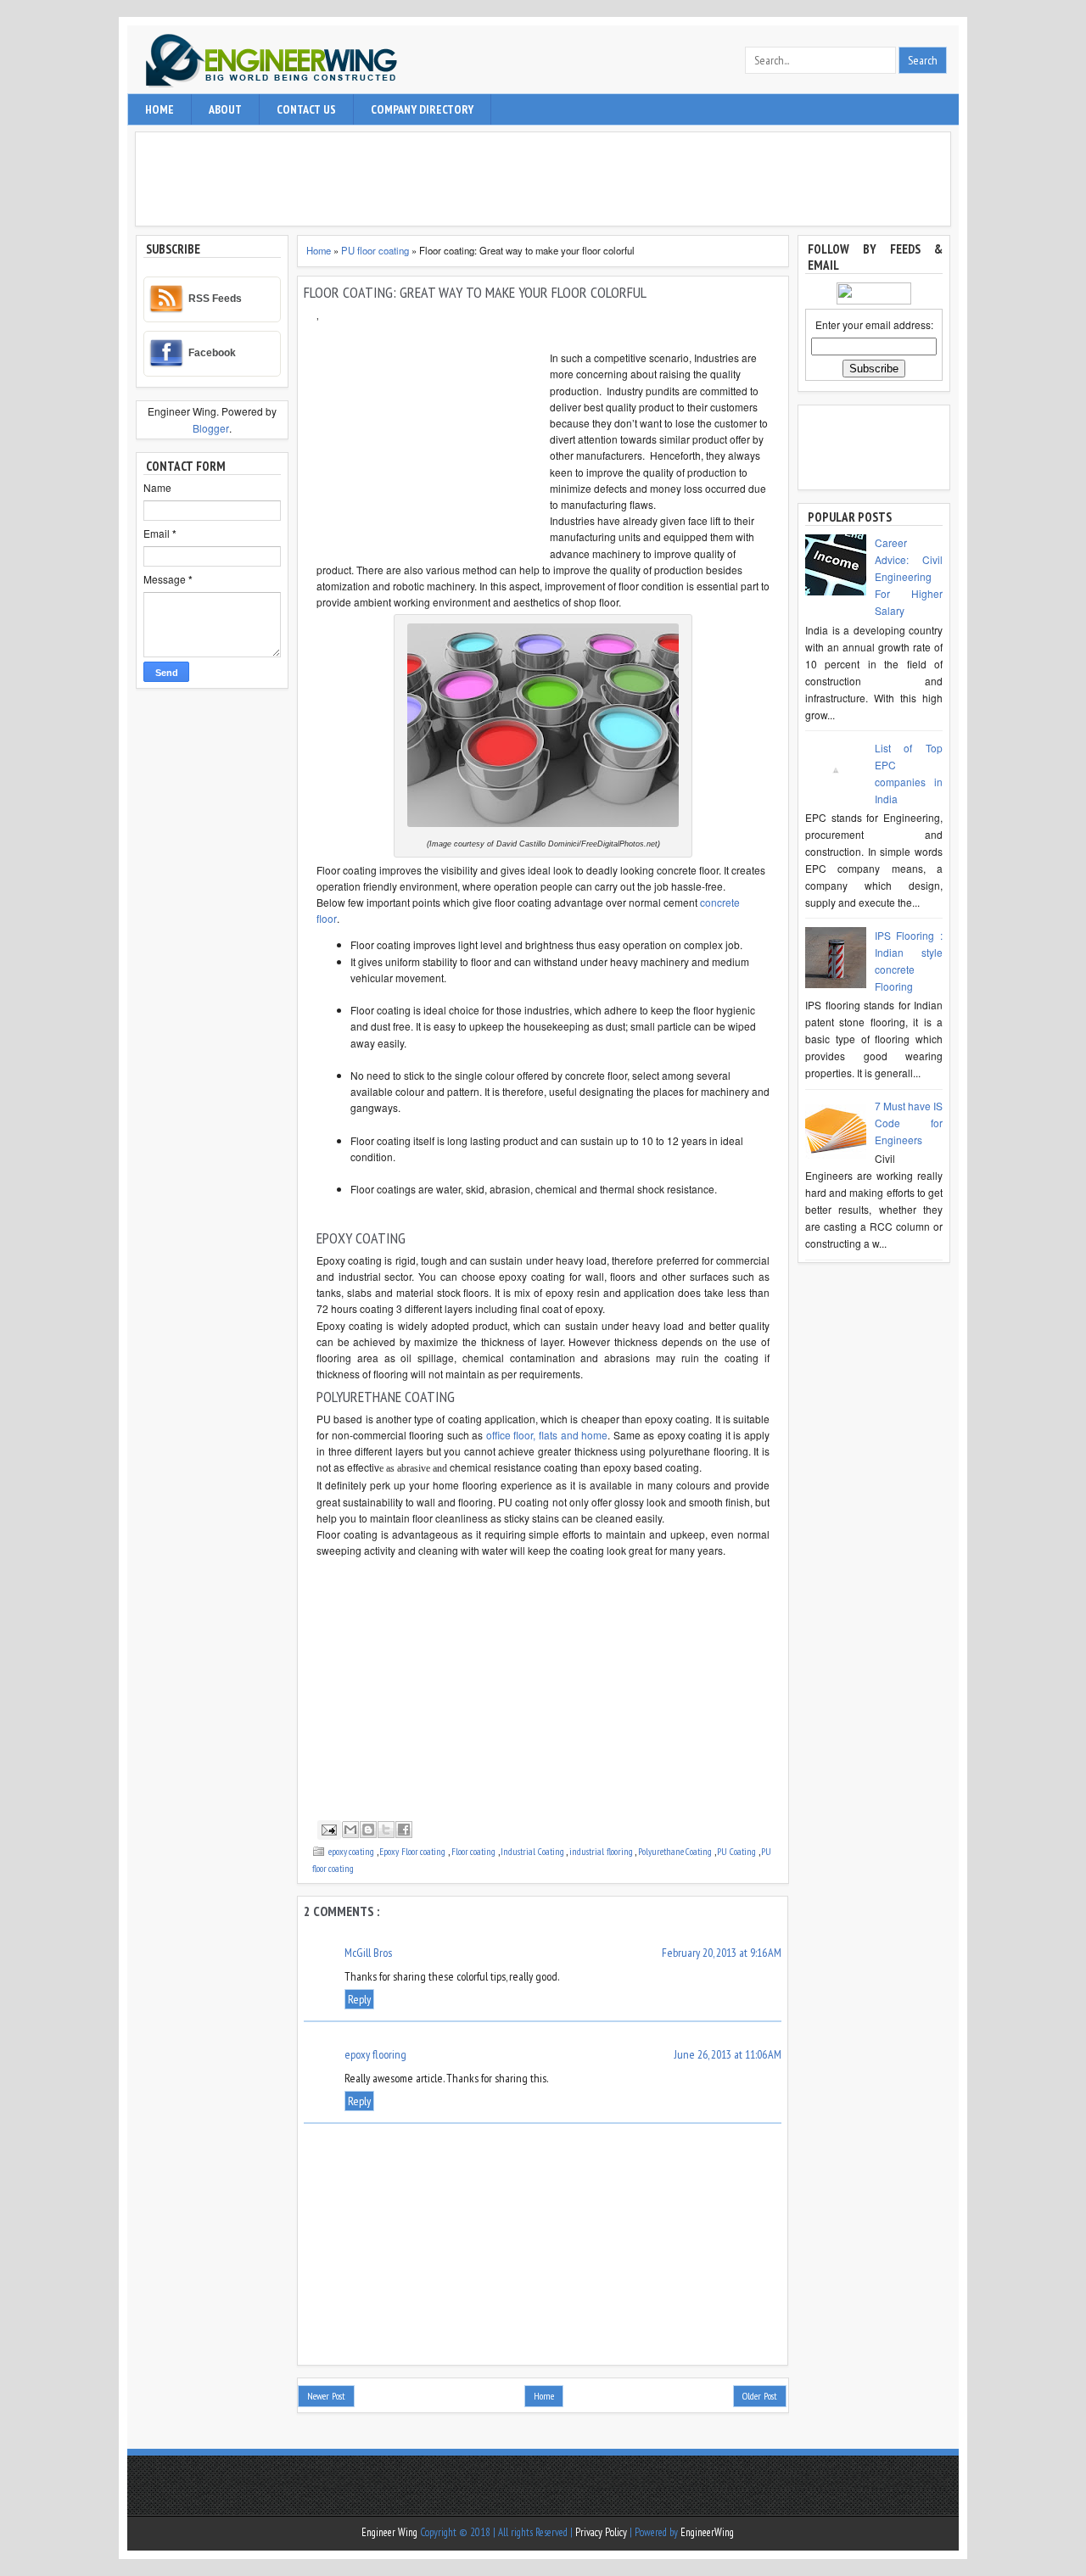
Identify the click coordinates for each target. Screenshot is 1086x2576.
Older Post (760, 2396)
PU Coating (737, 1851)
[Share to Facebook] (404, 1830)
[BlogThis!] (368, 1830)
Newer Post (326, 2396)
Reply (359, 1999)
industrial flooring (602, 1851)
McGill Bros (368, 1953)
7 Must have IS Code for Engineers (909, 1123)
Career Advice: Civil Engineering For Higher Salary (909, 576)
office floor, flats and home (547, 1435)
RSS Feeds (215, 299)
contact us (306, 109)
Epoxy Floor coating (414, 1851)
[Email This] (350, 1830)
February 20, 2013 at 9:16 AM (722, 1953)
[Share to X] (386, 1830)
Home (160, 109)
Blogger (211, 428)
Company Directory (422, 109)
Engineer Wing (391, 2532)
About (225, 109)
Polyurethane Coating (676, 1851)
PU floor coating (376, 250)
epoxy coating (353, 1851)
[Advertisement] (547, 179)
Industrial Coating (533, 1851)
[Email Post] (327, 1828)
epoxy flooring (375, 2054)
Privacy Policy (602, 2532)
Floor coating (475, 1851)
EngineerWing (707, 2532)
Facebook (212, 353)
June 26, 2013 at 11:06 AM (728, 2054)
